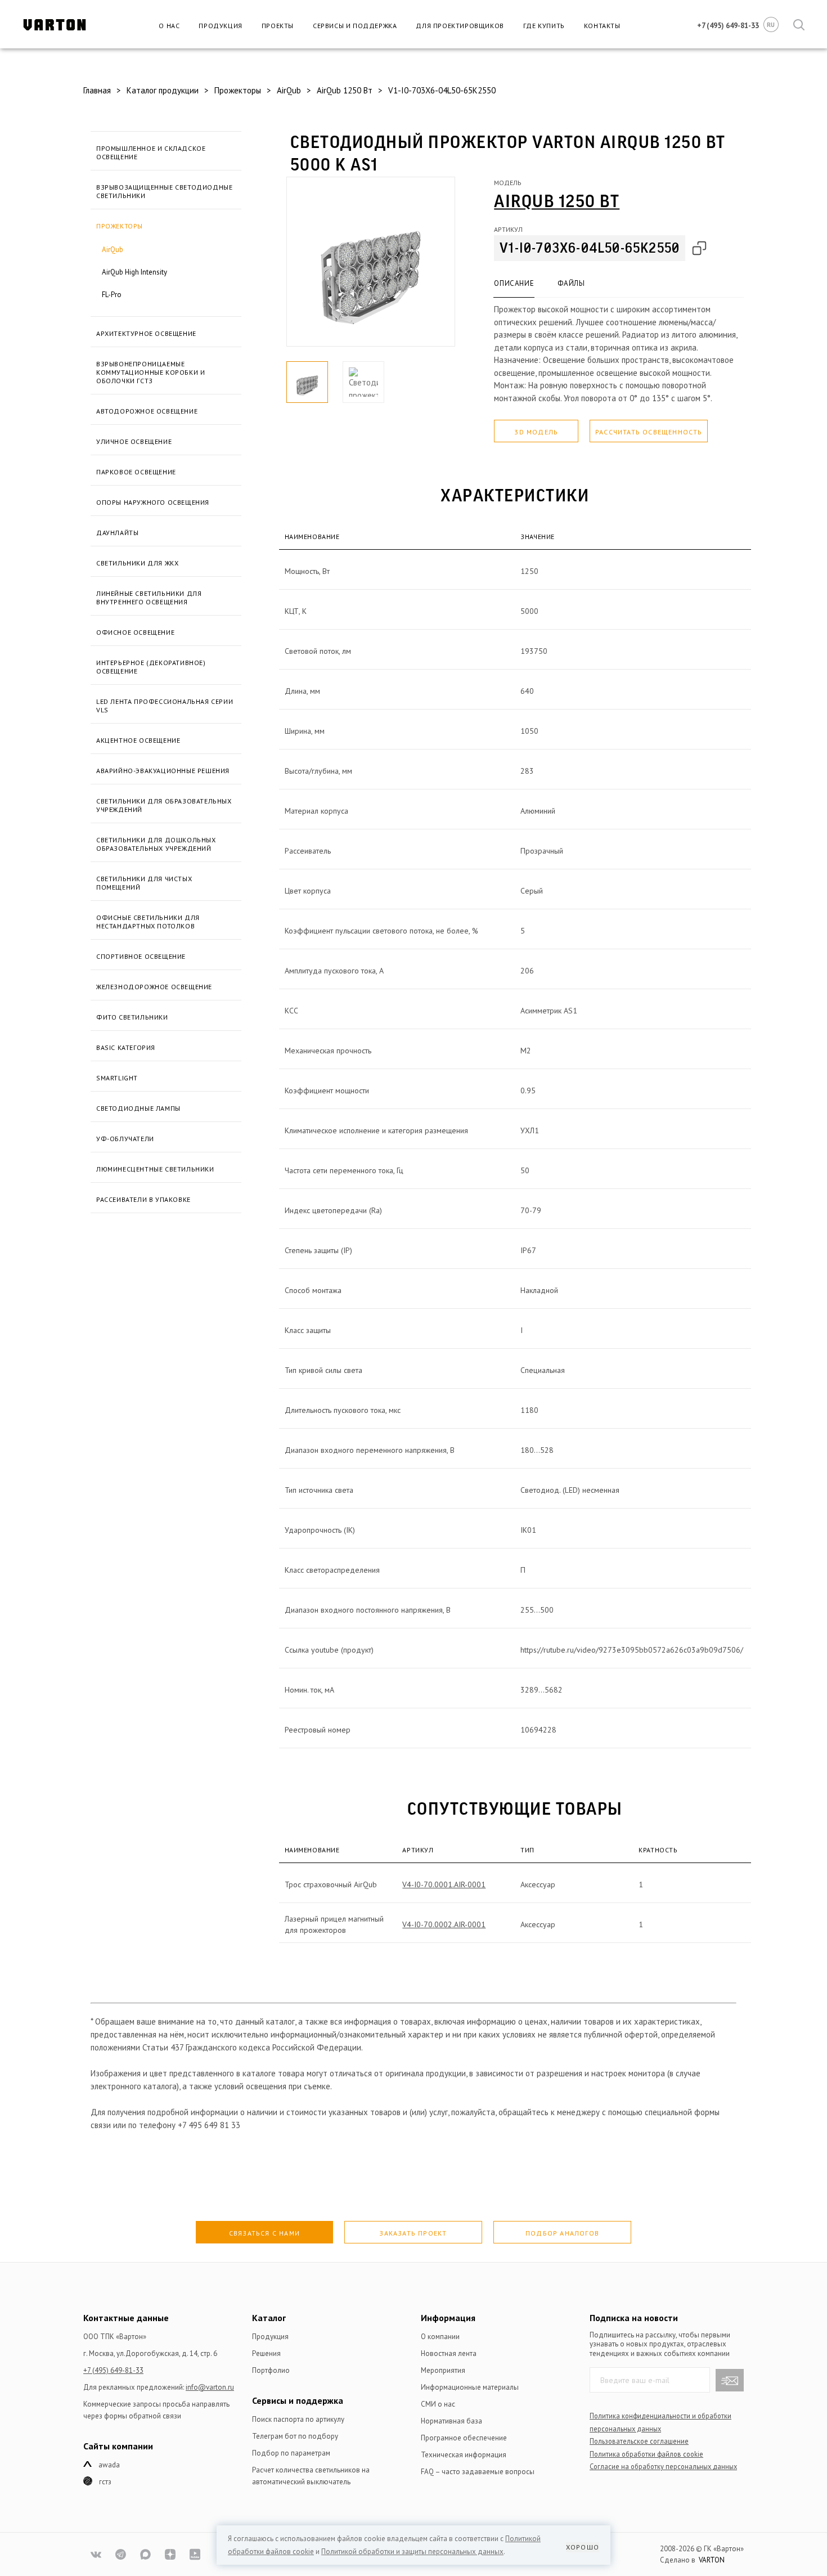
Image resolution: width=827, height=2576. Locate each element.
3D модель (536, 432)
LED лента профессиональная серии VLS (165, 706)
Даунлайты (117, 533)
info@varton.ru (210, 2387)
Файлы (571, 283)
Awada (109, 2465)
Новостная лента (449, 2353)
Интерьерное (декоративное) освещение (151, 667)
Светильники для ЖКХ (137, 563)
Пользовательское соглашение (639, 2441)
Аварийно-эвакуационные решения (163, 771)
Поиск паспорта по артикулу (298, 2419)
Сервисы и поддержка (355, 26)
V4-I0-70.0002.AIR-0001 (444, 1924)
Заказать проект (413, 2233)
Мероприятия (443, 2370)
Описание (514, 283)
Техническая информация (464, 2455)
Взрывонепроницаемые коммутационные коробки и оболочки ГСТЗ (150, 372)
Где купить (544, 26)
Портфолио (271, 2370)
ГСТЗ (105, 2482)
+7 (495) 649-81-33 (113, 2370)
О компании (440, 2337)
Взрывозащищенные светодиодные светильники (164, 191)
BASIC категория (126, 1047)
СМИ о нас (438, 2404)
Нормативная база (451, 2421)
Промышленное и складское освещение (151, 152)
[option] (371, 262)
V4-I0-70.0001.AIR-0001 (444, 1884)
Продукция (220, 26)
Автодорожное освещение (147, 411)
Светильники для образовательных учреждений (164, 805)
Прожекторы (120, 226)
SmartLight (117, 1078)
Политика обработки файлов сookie (646, 2454)
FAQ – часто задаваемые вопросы (478, 2472)
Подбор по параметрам (291, 2453)
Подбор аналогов (562, 2233)
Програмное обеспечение (464, 2438)
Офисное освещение (135, 632)
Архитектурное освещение (146, 333)
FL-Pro (112, 295)
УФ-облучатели (125, 1139)
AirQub (113, 250)
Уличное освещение (134, 441)
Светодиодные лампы (138, 1108)
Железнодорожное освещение (154, 987)
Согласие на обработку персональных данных (663, 2466)
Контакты (602, 26)
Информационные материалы (470, 2387)
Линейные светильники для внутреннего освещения (149, 598)
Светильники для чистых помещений (144, 883)
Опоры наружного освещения (153, 502)
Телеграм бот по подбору (295, 2436)
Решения (266, 2353)
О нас (169, 26)
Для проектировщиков (460, 26)
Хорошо (583, 2547)
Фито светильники (132, 1017)
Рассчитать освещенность (649, 432)
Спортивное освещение (141, 956)
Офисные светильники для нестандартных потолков (148, 922)
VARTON (712, 2560)
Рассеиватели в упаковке (143, 1199)
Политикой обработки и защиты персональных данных (412, 2552)
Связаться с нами (264, 2233)
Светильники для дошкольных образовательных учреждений (156, 844)
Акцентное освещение (138, 740)
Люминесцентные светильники (155, 1169)
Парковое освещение (136, 472)
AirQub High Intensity (134, 272)
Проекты (278, 26)
